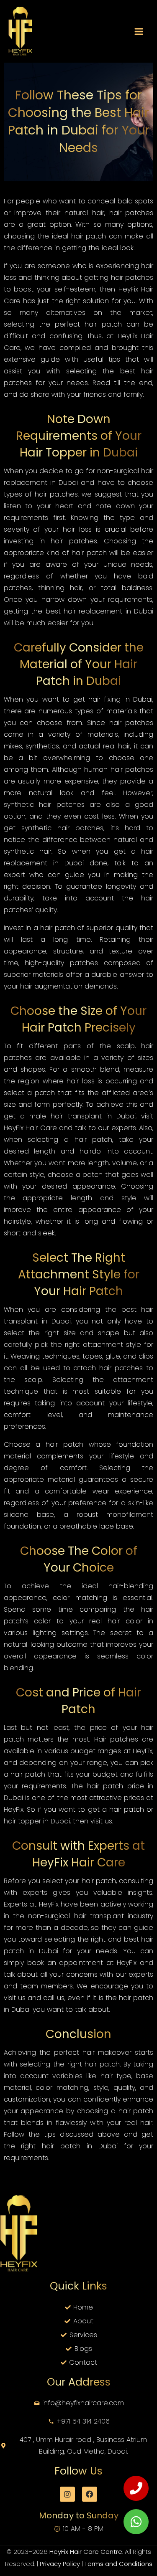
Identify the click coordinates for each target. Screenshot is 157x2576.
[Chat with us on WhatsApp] (136, 2522)
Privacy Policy (61, 2564)
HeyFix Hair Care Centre (86, 2552)
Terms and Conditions (118, 2564)
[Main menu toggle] (139, 32)
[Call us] (136, 2488)
